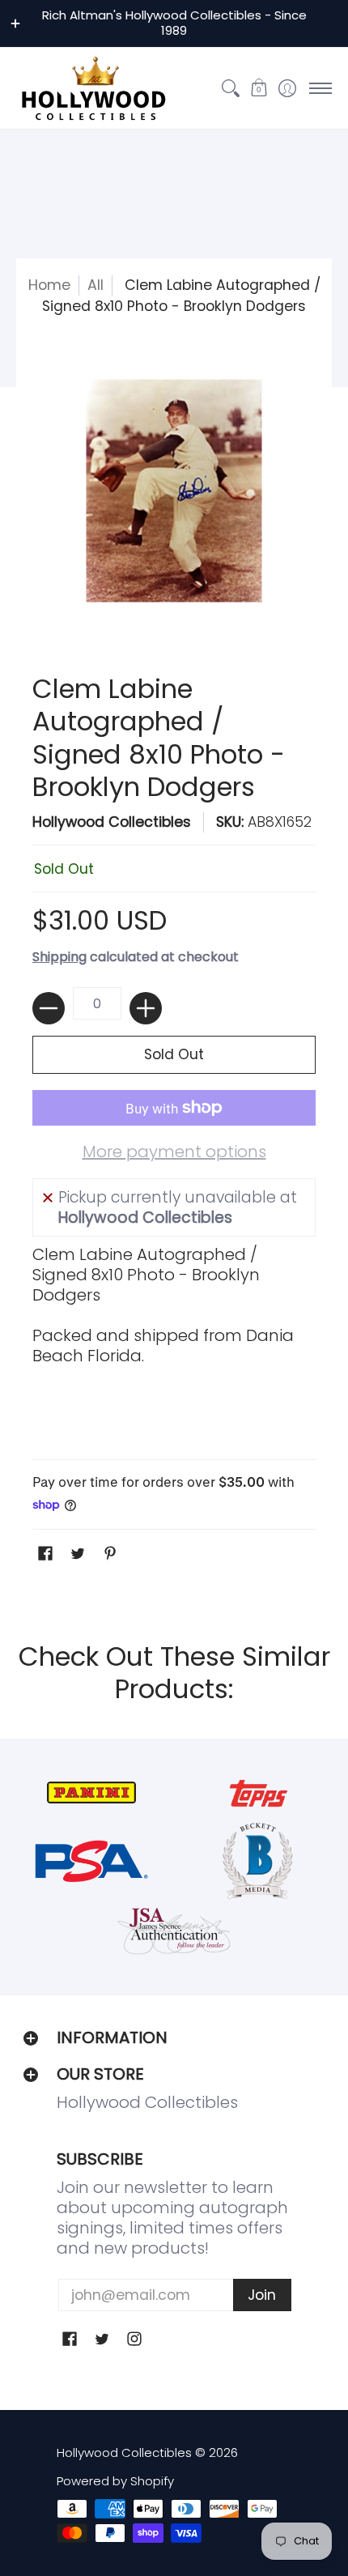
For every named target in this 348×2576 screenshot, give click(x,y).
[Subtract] (49, 1008)
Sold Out (174, 1054)
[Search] (230, 88)
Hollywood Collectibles (112, 822)
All (95, 285)
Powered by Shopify (115, 2481)
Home (49, 285)
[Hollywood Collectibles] (93, 88)
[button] (259, 88)
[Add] (146, 1008)
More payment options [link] (174, 1152)
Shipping (59, 957)
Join (262, 2295)
